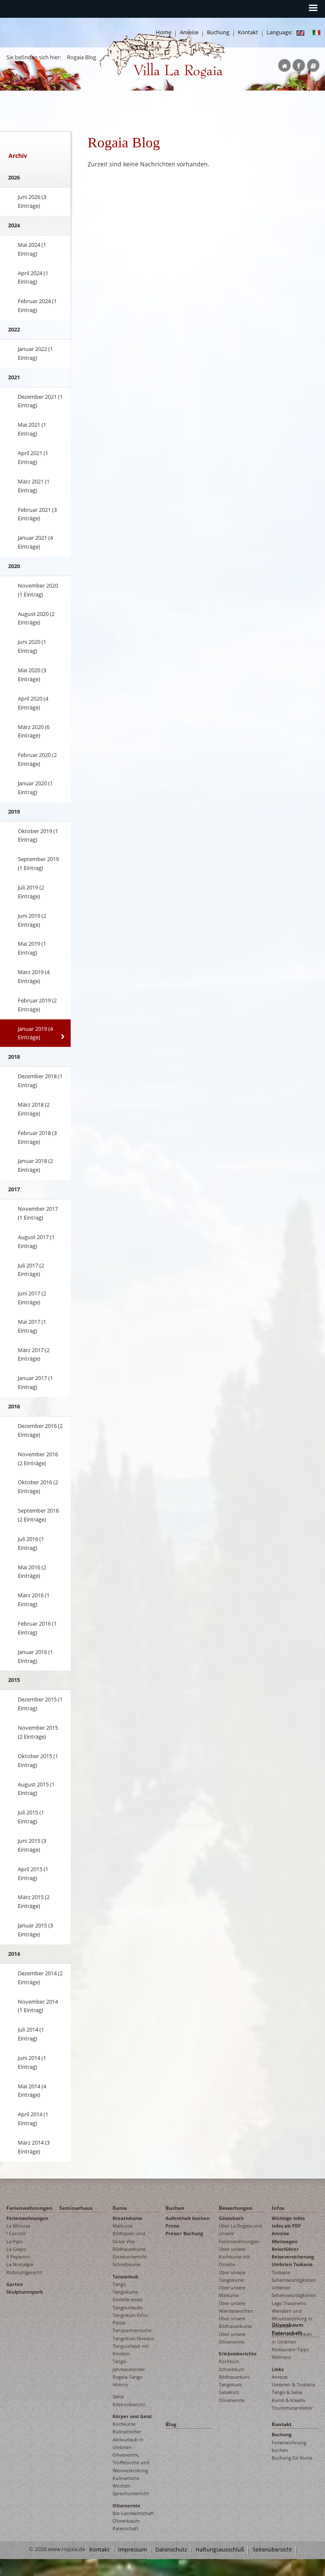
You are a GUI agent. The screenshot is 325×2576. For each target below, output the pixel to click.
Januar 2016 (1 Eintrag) (35, 1656)
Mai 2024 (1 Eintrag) (32, 249)
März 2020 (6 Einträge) (34, 731)
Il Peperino (18, 2257)
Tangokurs (230, 2384)
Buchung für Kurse (292, 2458)
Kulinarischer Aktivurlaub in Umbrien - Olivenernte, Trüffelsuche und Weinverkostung (131, 2451)
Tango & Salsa (287, 2392)
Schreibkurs (231, 2369)
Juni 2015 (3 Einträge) (32, 1845)
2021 (14, 377)
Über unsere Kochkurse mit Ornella (234, 2257)
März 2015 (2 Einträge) (34, 1901)
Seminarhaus (76, 2208)
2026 (14, 177)
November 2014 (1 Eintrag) (38, 2006)
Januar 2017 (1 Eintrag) (35, 1382)
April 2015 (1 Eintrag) (33, 1873)
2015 (14, 1680)
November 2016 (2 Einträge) (38, 1459)
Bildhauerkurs (234, 2377)
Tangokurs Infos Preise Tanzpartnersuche (132, 2323)
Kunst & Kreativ (289, 2400)
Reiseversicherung (293, 2257)
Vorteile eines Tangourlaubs (128, 2303)
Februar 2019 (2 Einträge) (37, 1005)
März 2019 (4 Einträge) (34, 976)
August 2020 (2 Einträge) (36, 618)
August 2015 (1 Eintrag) (36, 1789)
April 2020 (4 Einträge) (33, 703)
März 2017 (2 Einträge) (34, 1354)
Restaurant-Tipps (290, 2349)
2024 (14, 225)
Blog (171, 2424)
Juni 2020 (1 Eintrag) (32, 646)
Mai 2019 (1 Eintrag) (32, 948)
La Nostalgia (20, 2264)
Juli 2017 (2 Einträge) (31, 1270)
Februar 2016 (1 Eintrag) (37, 1628)
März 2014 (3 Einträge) (34, 2147)
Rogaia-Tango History (128, 2381)
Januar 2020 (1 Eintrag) (35, 788)
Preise (173, 2226)
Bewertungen (236, 2208)
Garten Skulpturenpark (25, 2288)
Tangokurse (125, 2292)
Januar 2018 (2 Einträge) (35, 1165)
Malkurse (123, 2226)
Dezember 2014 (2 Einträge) (40, 1978)
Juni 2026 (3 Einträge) (32, 201)
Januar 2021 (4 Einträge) (35, 542)
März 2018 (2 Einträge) (34, 1109)
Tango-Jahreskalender (129, 2365)
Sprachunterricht (131, 2493)
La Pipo (15, 2241)
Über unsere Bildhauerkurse (235, 2322)
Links (278, 2369)
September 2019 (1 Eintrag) (38, 863)
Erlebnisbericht (129, 2404)
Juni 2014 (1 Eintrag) (32, 2062)
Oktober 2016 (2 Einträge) (38, 1487)
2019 (14, 812)
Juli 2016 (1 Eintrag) (31, 1543)
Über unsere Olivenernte (232, 2338)
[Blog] (300, 32)
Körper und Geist (132, 2416)
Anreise (281, 2233)
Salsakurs (229, 2392)
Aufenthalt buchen (187, 2218)
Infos (278, 2208)
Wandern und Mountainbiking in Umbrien (292, 2319)
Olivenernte (127, 2506)
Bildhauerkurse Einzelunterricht (130, 2253)
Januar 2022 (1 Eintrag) (35, 353)
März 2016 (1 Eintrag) (34, 1600)
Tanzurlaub (125, 2276)
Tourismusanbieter (292, 2408)
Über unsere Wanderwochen (236, 2307)
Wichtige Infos (288, 2218)
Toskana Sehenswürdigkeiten (294, 2276)
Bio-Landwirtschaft (133, 2513)
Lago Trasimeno (289, 2303)
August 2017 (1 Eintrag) (36, 1241)
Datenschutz (171, 2550)
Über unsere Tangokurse (232, 2276)
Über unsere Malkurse (232, 2291)
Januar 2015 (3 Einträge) (35, 1930)
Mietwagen (285, 2241)
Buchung (282, 2434)
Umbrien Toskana (292, 2264)
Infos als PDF (286, 2226)
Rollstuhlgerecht (24, 2272)
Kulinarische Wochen (126, 2482)
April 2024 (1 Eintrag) (33, 277)
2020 (14, 566)
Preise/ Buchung (184, 2233)
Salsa (118, 2396)
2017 (14, 1189)
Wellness (281, 2357)
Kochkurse (124, 2424)
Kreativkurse (128, 2218)
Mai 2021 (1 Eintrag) (32, 429)
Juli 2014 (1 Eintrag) (31, 2034)
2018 (14, 1057)
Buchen (175, 2208)
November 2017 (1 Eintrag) (38, 1213)
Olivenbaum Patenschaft (126, 2525)
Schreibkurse (127, 2264)
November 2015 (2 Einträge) (38, 1732)
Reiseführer (285, 2249)
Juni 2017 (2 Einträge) (32, 1298)
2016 (14, 1406)
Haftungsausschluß (220, 2550)
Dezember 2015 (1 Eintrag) (40, 1704)
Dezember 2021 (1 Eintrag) (40, 401)
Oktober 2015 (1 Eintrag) (38, 1760)
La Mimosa (18, 2226)
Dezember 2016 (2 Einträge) (40, 1430)
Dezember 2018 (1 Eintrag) (40, 1081)
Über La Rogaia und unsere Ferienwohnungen (240, 2234)
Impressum (132, 2550)
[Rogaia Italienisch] (317, 32)
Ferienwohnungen (29, 2208)
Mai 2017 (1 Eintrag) (32, 1326)
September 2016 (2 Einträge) (38, 1515)
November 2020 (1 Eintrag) (38, 590)
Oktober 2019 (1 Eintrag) (38, 835)
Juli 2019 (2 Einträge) (31, 892)
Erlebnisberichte (238, 2354)
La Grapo (16, 2249)
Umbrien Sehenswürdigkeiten (294, 2291)
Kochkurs (229, 2361)
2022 (14, 329)
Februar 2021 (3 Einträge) (37, 514)
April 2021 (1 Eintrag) (33, 457)
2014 (14, 1954)
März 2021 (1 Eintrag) (34, 486)
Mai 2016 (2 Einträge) (32, 1572)
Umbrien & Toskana (293, 2384)
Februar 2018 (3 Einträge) (37, 1137)
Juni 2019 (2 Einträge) (32, 920)
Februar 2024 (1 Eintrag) (37, 305)
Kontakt (248, 32)
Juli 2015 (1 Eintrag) (31, 1817)
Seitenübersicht (272, 2550)
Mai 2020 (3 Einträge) (32, 675)
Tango (119, 2284)
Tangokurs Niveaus (133, 2338)
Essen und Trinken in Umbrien (292, 2338)
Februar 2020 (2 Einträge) (37, 759)
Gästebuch (231, 2218)
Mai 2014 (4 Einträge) (32, 2091)
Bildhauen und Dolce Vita (129, 2237)
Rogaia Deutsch (117, 85)
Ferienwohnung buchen (289, 2446)
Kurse (120, 2208)
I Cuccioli (16, 2233)
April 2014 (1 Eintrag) (33, 2119)
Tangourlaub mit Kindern (131, 2350)
